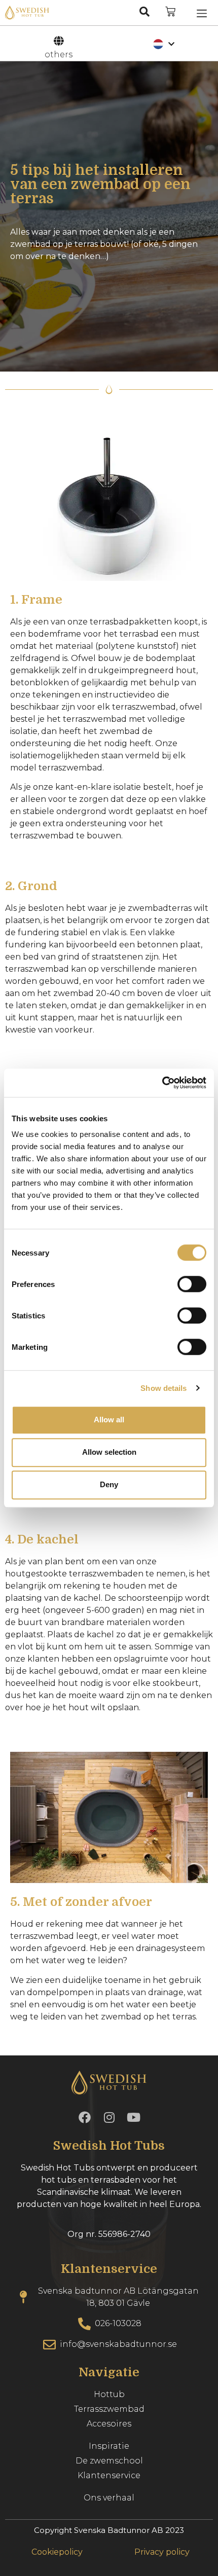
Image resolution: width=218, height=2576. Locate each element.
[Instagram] (109, 2117)
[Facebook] (85, 2117)
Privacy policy (161, 2552)
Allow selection (109, 1452)
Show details (163, 1388)
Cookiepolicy (57, 2552)
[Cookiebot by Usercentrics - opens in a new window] (162, 1083)
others (59, 54)
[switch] (192, 1284)
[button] (202, 13)
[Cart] (170, 12)
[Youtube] (133, 2117)
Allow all (109, 1420)
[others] (58, 41)
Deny (109, 1484)
